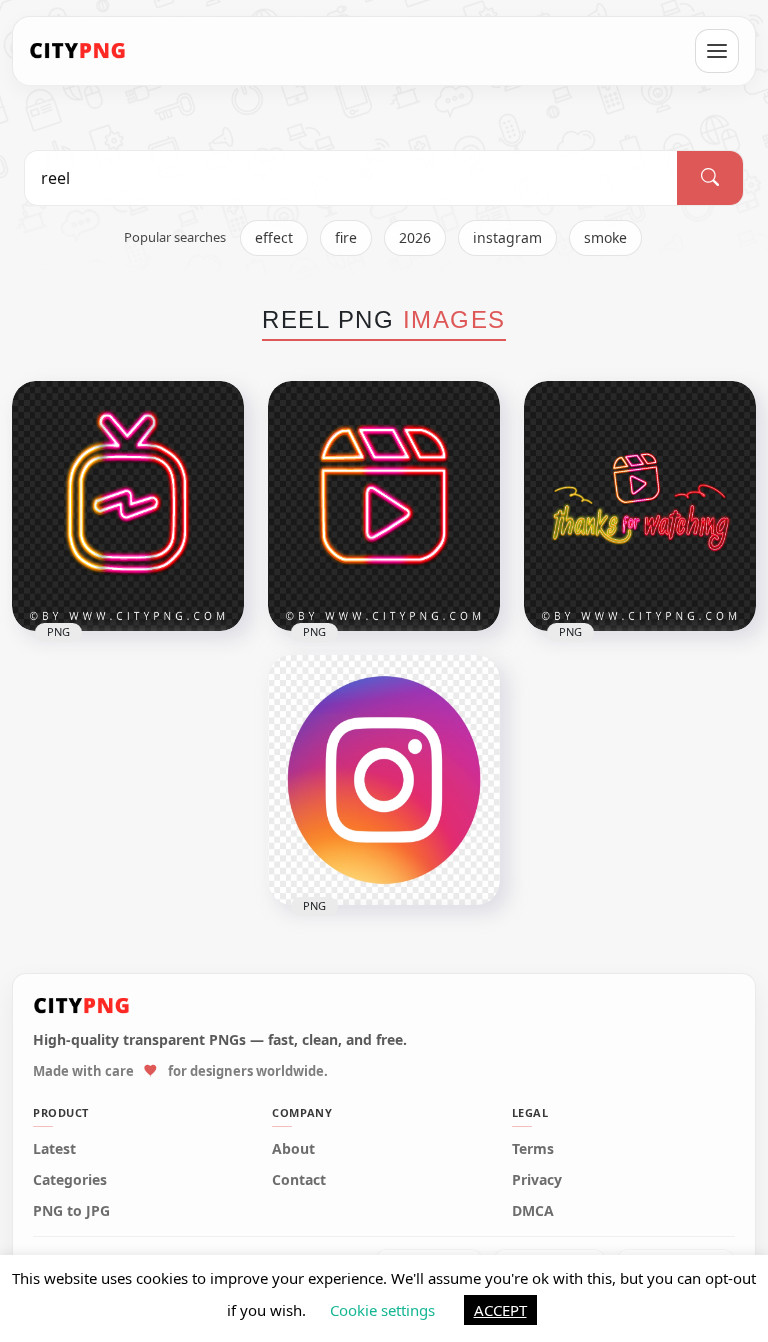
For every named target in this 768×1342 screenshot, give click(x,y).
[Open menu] (717, 51)
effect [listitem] (274, 237)
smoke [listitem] (605, 237)
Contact (299, 1180)
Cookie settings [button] (382, 1310)
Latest (54, 1149)
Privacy (537, 1180)
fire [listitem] (346, 237)
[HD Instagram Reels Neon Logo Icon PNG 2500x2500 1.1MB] (384, 506)
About (293, 1149)
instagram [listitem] (507, 237)
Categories (70, 1180)
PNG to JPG (71, 1211)
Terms (533, 1149)
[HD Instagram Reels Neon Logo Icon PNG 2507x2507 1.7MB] (128, 506)
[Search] (710, 178)
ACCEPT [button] (500, 1310)
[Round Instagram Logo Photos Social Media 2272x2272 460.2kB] (384, 780)
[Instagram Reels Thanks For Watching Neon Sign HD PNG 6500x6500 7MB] (640, 506)
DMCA (533, 1211)
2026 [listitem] (415, 237)
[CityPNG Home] (78, 51)
